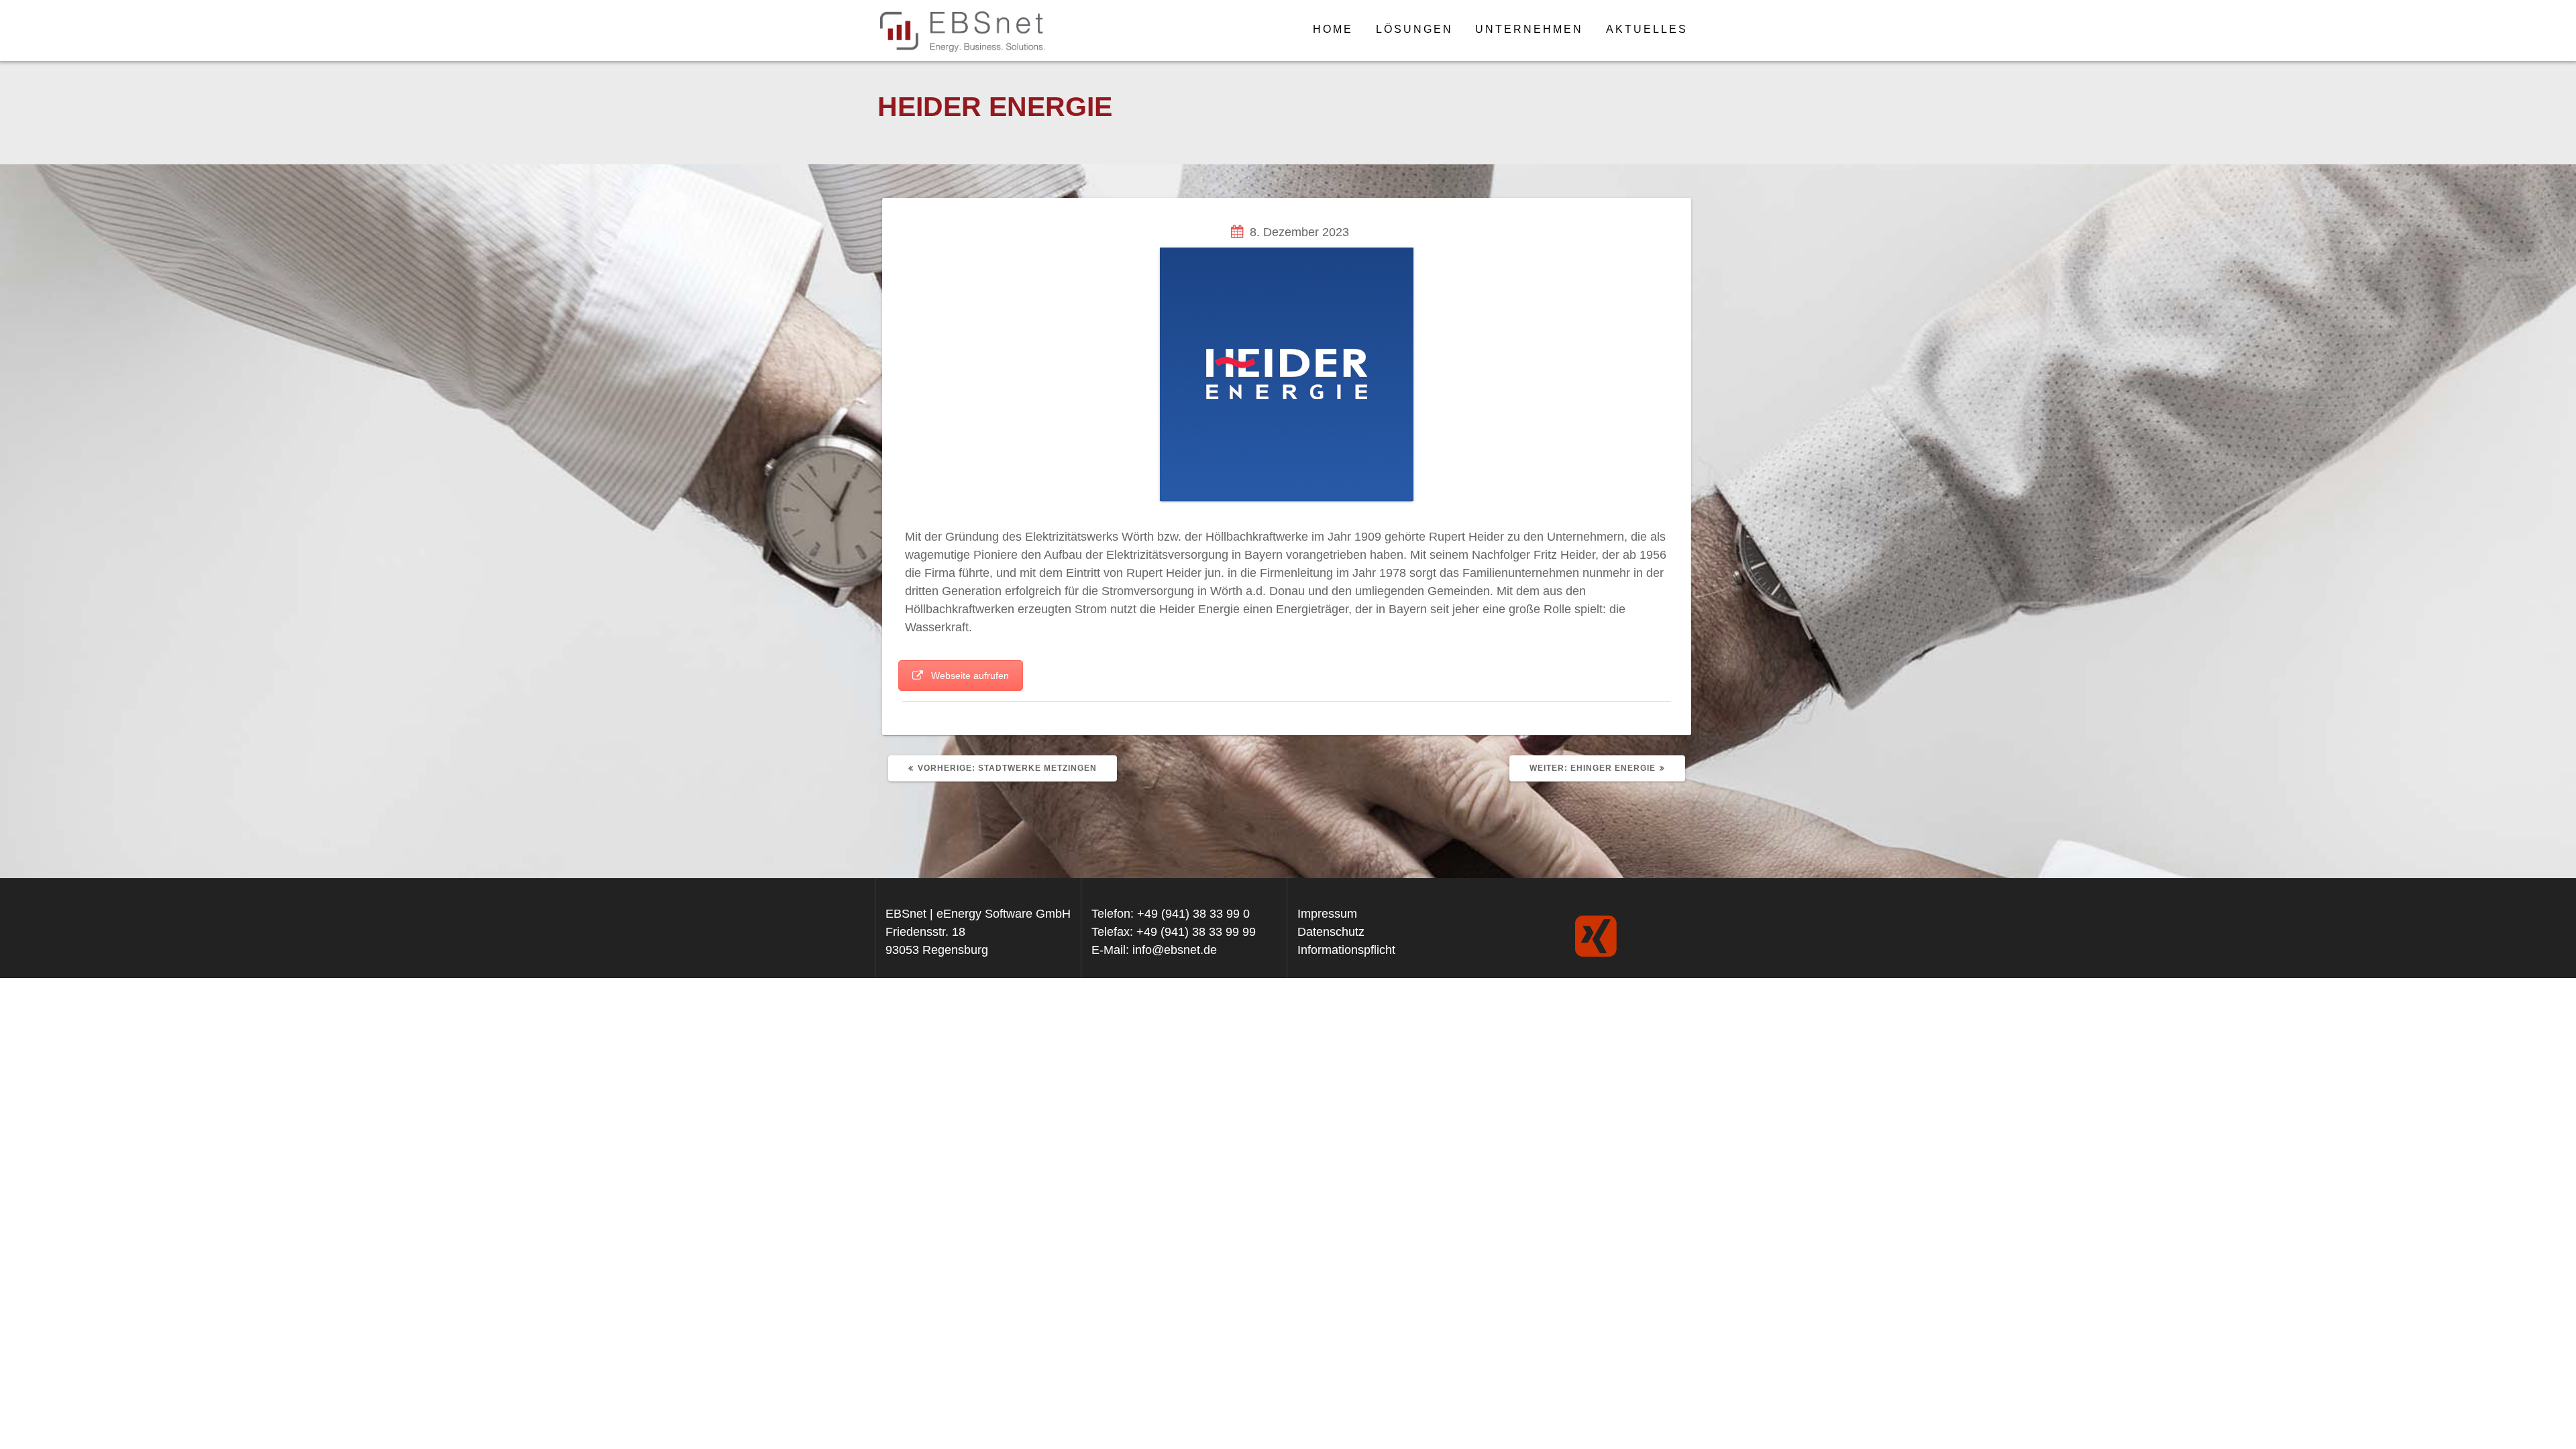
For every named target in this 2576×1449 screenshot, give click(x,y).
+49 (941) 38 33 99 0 (1193, 914)
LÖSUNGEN (1414, 29)
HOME (1333, 29)
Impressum (1327, 914)
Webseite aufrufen (970, 676)
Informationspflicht (1346, 950)
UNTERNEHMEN (1529, 29)
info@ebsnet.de (1175, 950)
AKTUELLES (1647, 29)
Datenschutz (1331, 932)
